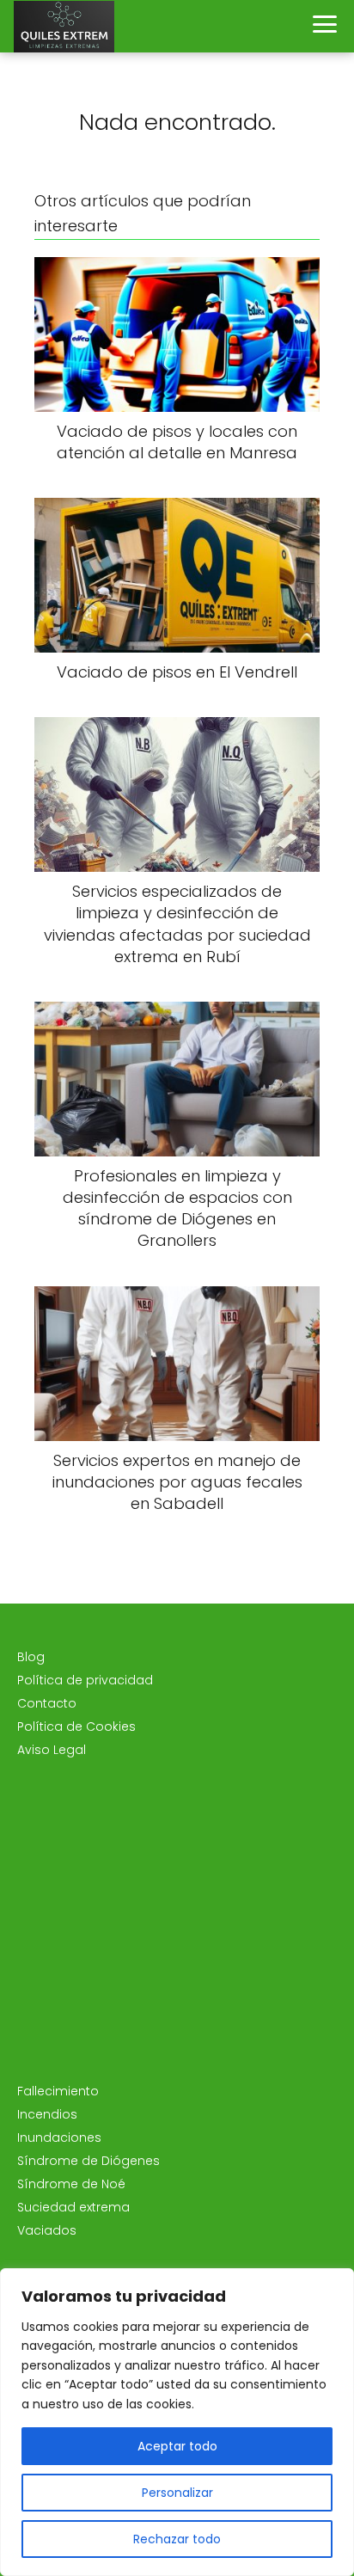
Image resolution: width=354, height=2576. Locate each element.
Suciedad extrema (73, 2207)
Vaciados (47, 2230)
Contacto (47, 1703)
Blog (31, 1657)
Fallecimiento (58, 2091)
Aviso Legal (52, 1750)
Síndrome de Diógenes (88, 2161)
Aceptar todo (177, 2446)
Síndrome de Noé (71, 2184)
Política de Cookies (76, 1727)
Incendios (47, 2114)
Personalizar (177, 2493)
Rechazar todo (177, 2539)
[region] (177, 2422)
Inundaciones (59, 2137)
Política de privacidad (85, 1680)
